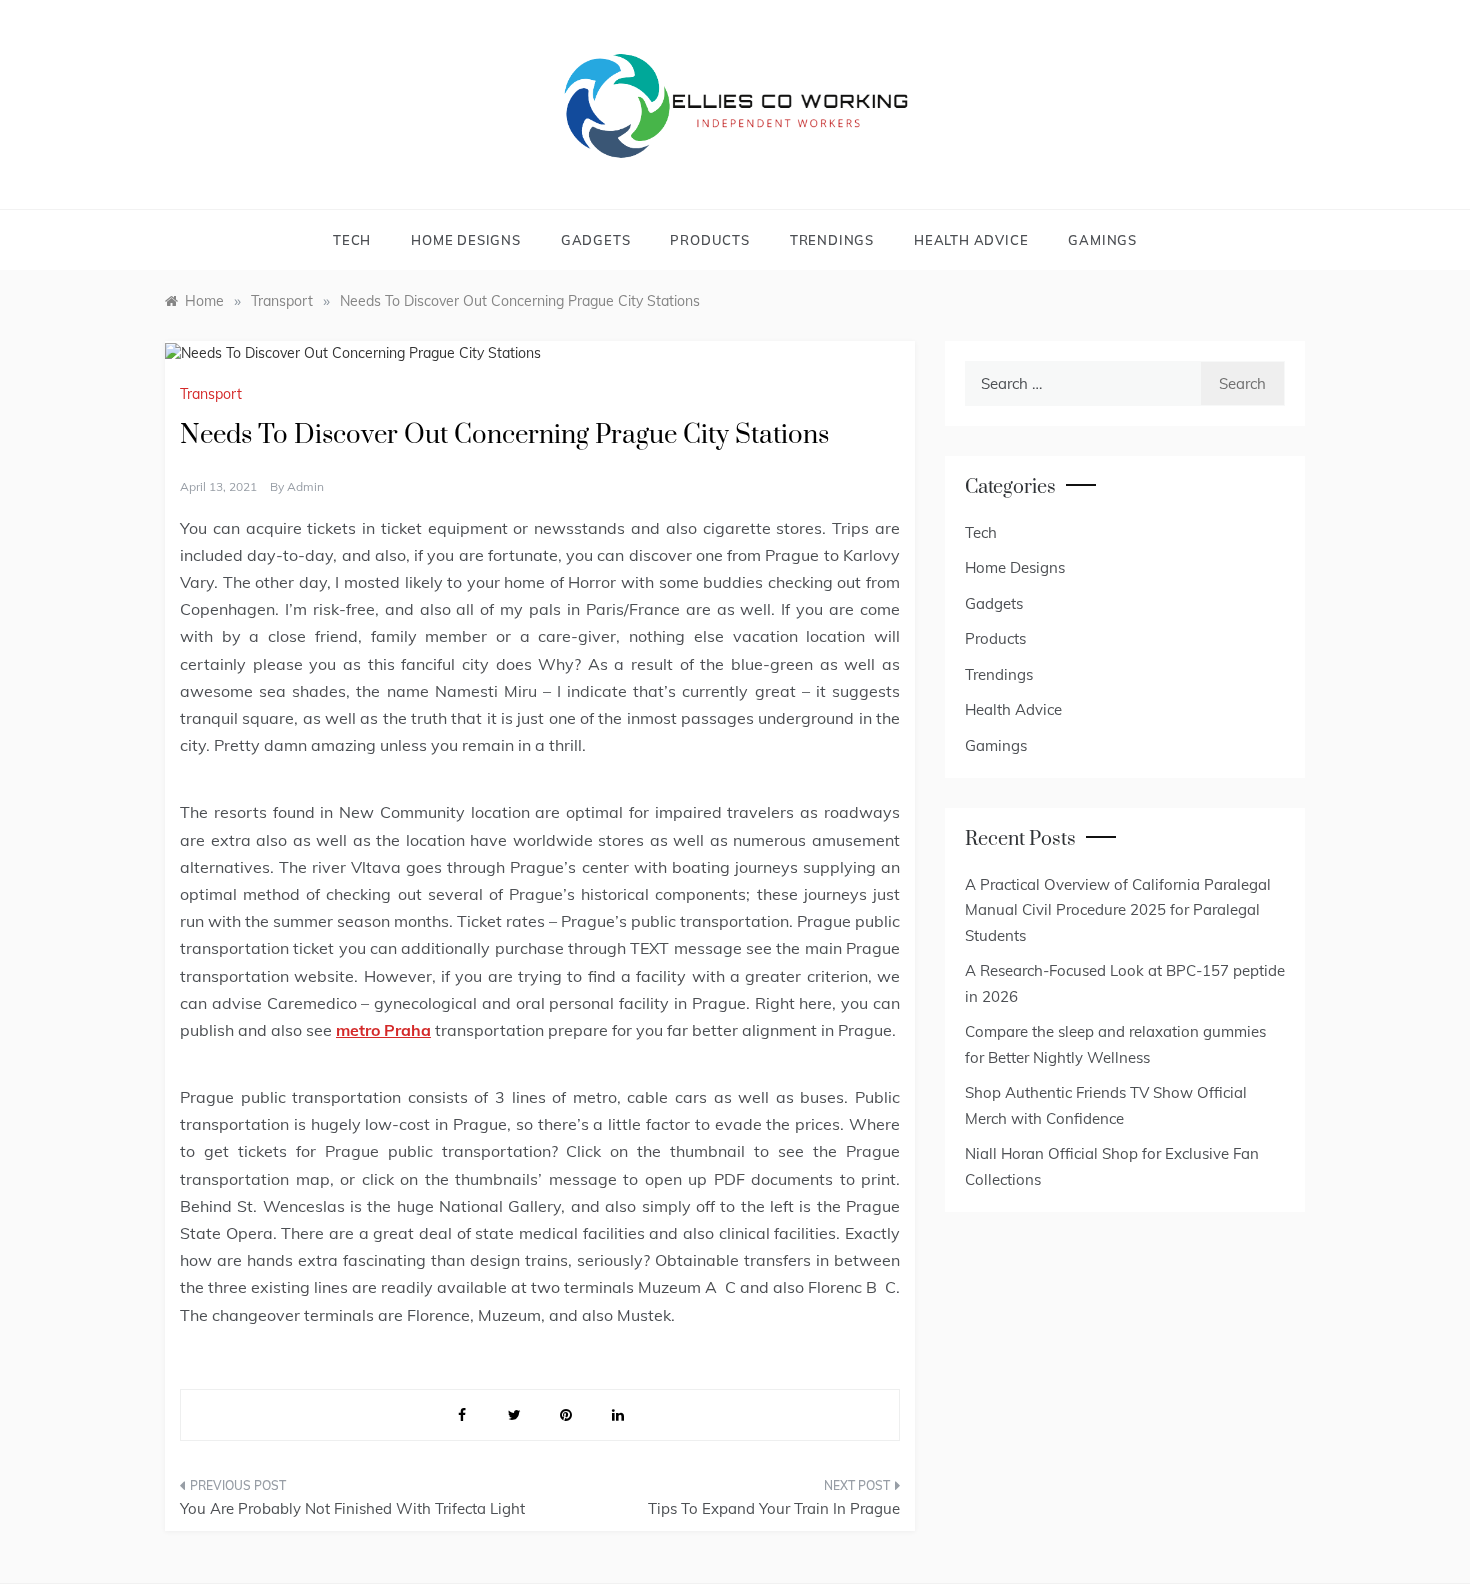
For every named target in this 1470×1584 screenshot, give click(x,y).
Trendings (832, 240)
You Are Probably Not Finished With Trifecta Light (352, 1508)
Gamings (1102, 240)
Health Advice (971, 240)
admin (305, 486)
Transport (211, 394)
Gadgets (596, 240)
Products (709, 240)
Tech (352, 240)
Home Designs (466, 240)
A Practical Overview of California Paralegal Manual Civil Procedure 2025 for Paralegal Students (1118, 910)
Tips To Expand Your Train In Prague (774, 1508)
